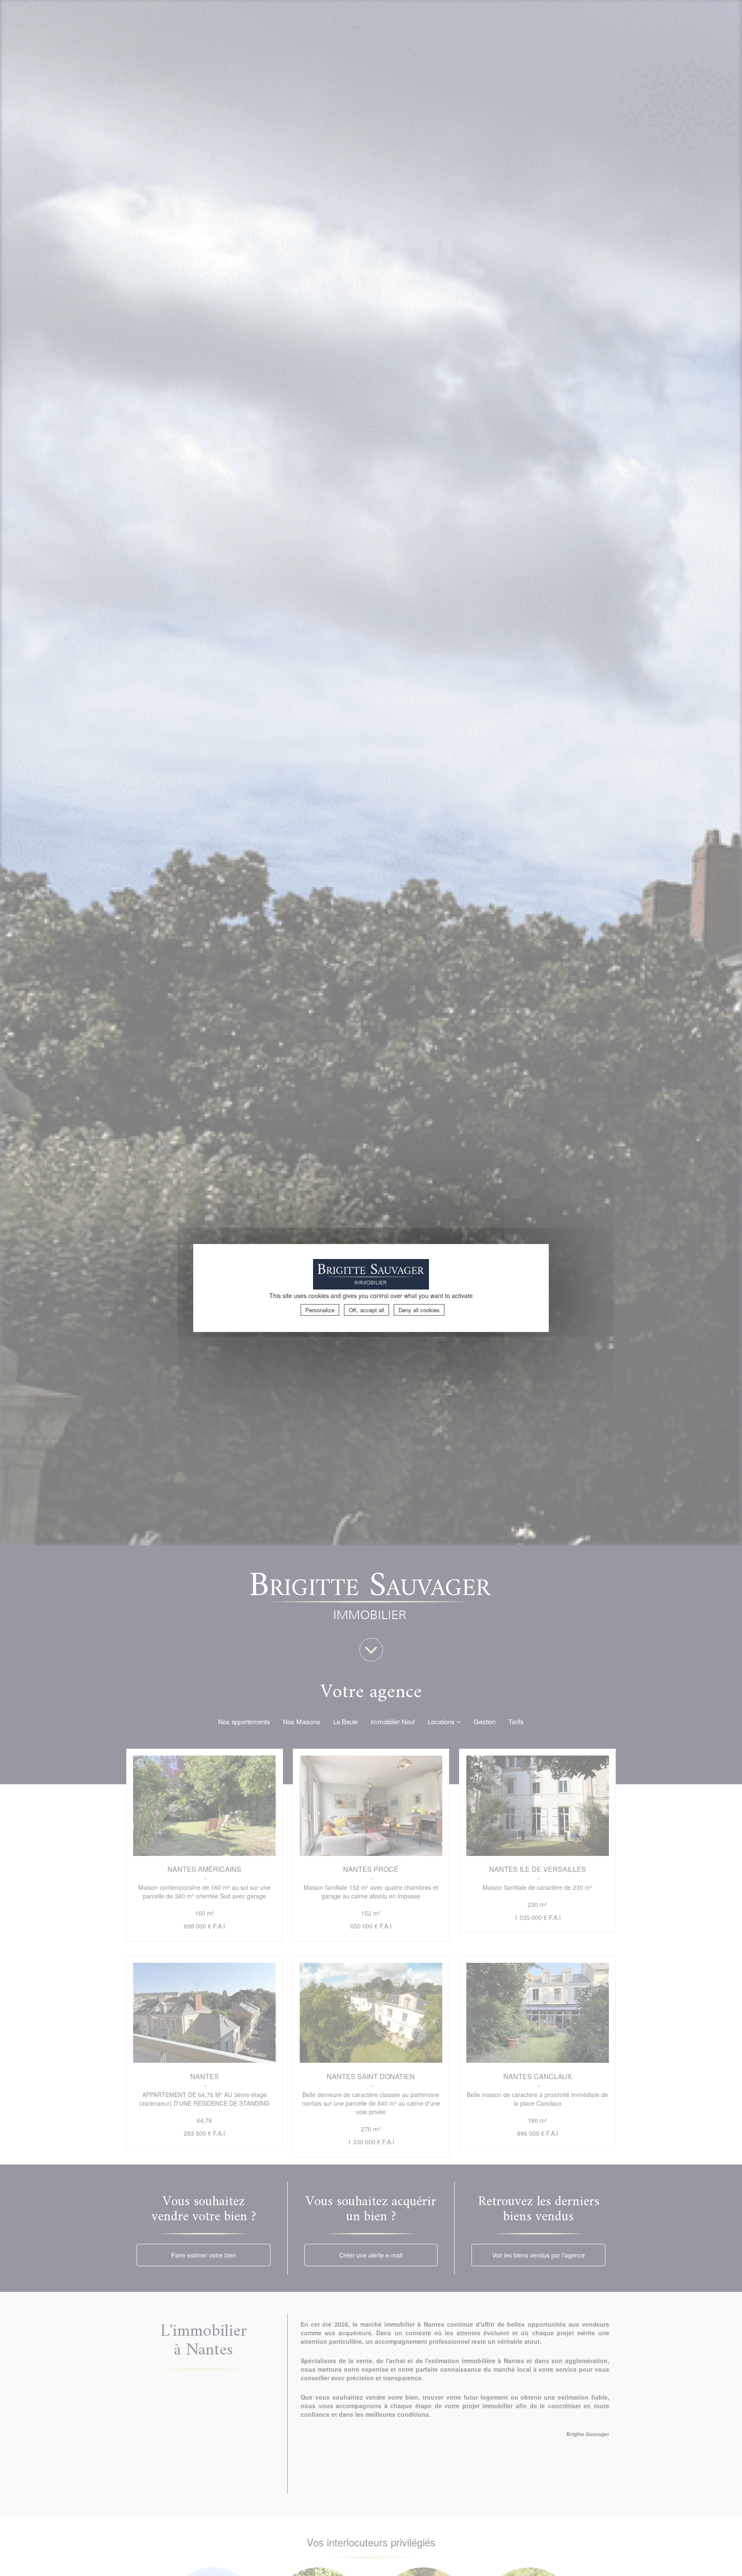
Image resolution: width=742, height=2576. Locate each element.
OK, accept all (366, 1310)
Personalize (320, 1310)
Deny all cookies (419, 1310)
